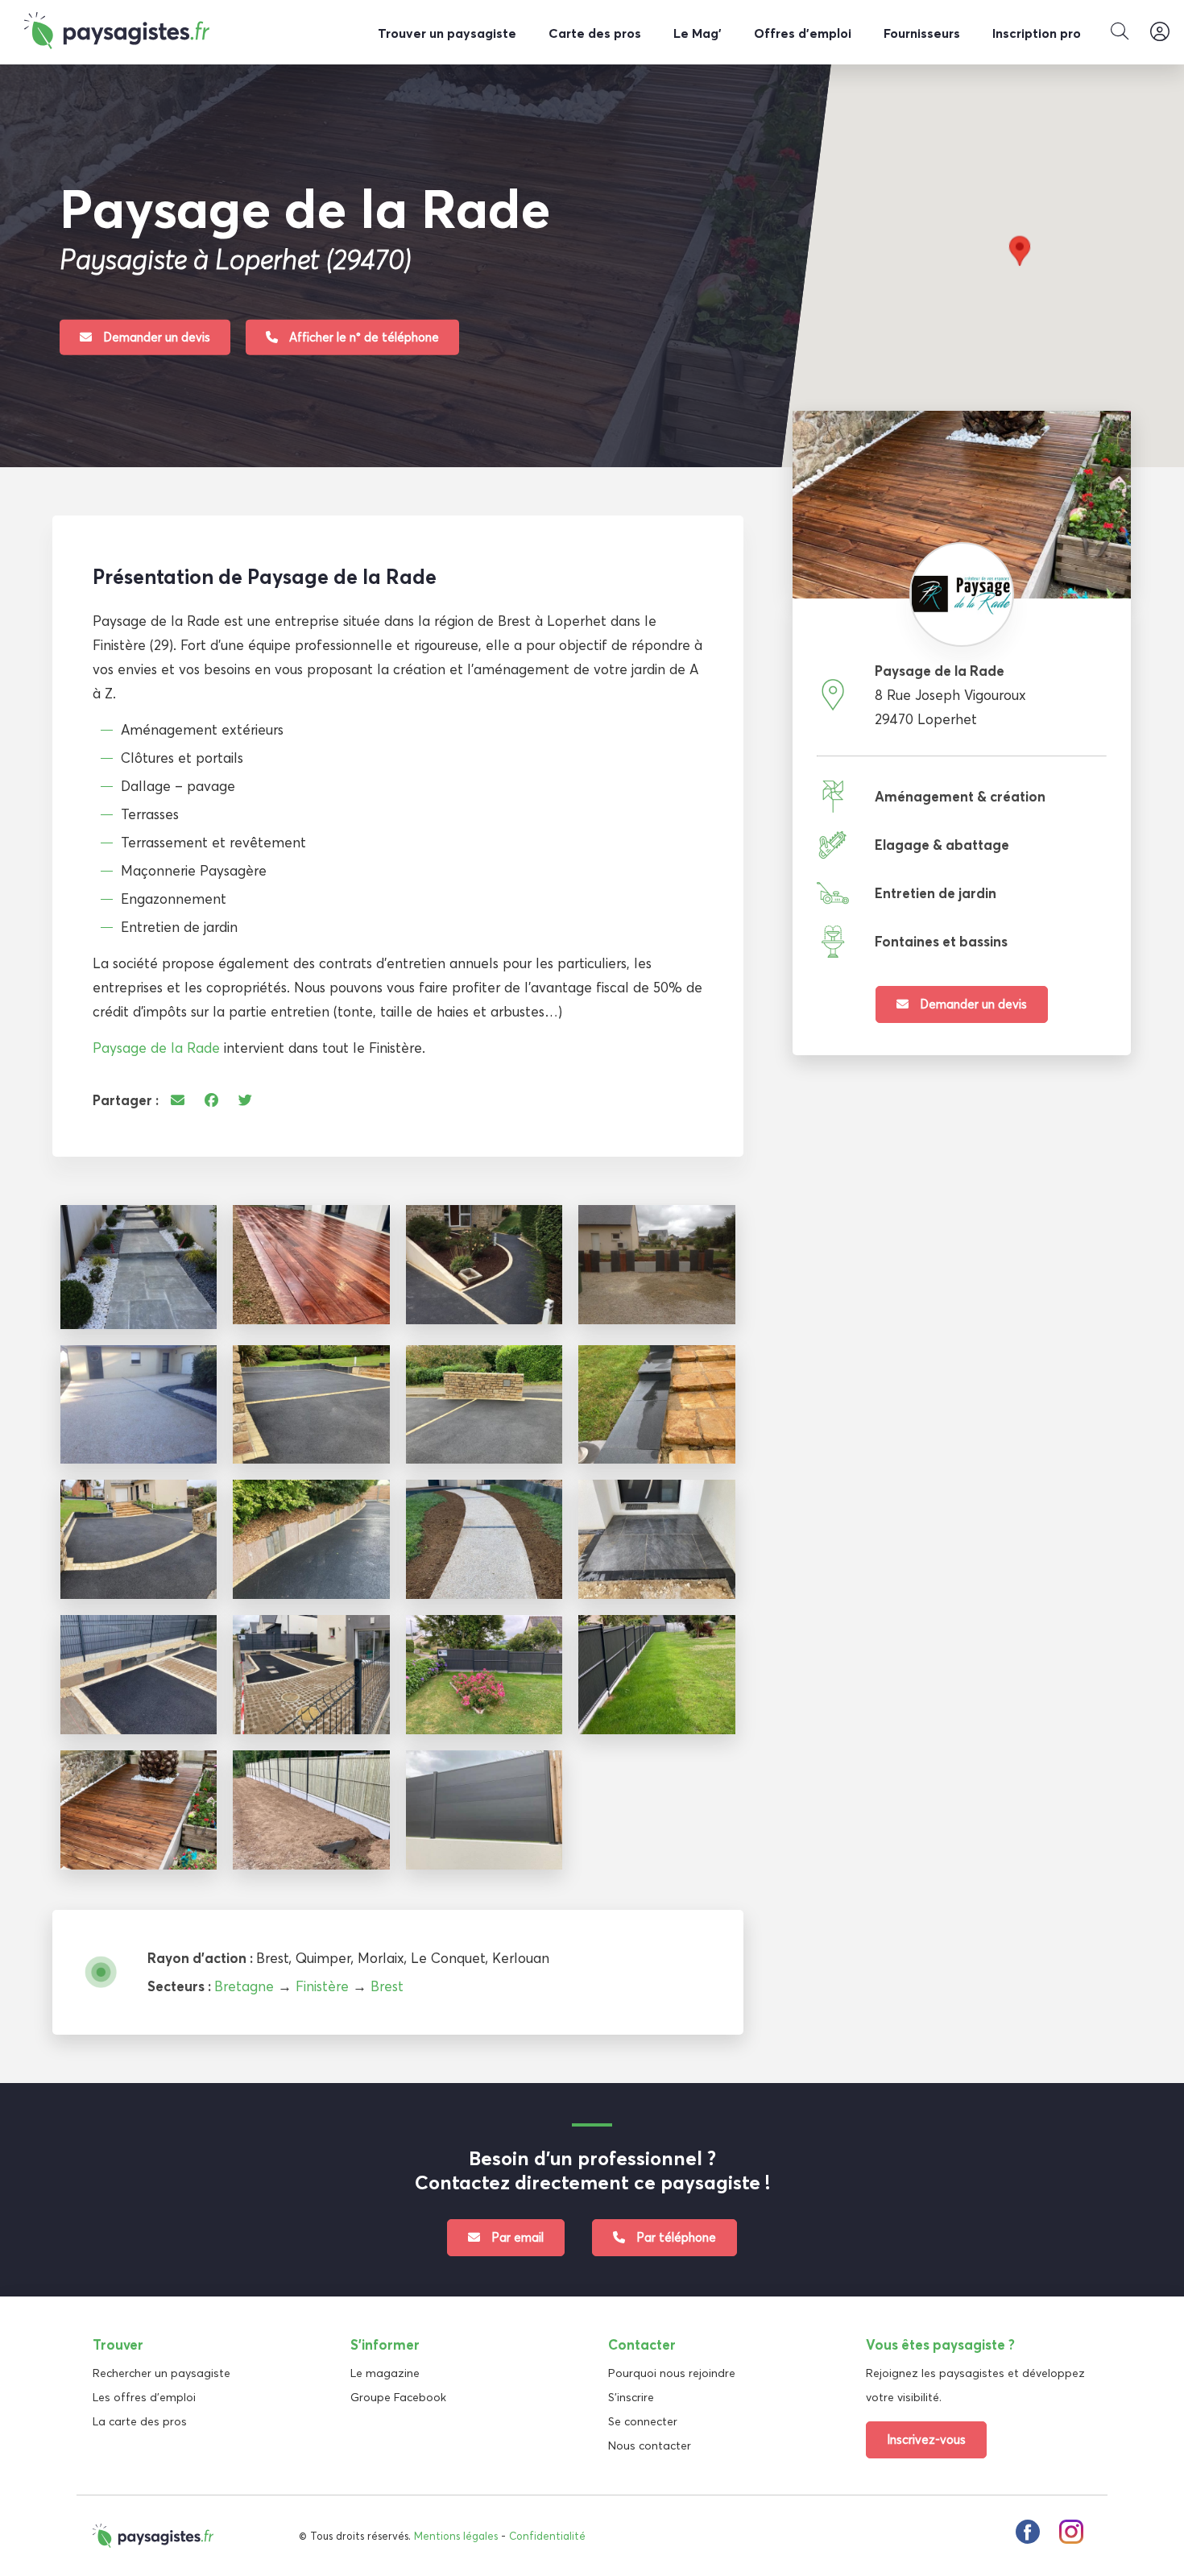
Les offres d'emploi (144, 2397)
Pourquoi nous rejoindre (672, 2373)
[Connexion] (1160, 32)
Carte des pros (595, 33)
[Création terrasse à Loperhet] (311, 1265)
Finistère (322, 1986)
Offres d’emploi (803, 33)
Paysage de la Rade (156, 1048)
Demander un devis (155, 336)
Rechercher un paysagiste (161, 2373)
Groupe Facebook (398, 2397)
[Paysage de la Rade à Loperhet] (139, 1267)
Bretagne (244, 1986)
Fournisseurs (922, 33)
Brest (387, 1986)
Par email (516, 2237)
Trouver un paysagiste (447, 33)
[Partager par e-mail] (178, 1100)
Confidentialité (547, 2536)
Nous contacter (650, 2446)
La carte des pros (140, 2421)
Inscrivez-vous (926, 2439)
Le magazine (385, 2373)
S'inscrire (631, 2397)
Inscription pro (1037, 33)
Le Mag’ (698, 33)
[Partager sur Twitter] (245, 1100)
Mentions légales (456, 2536)
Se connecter (643, 2421)
